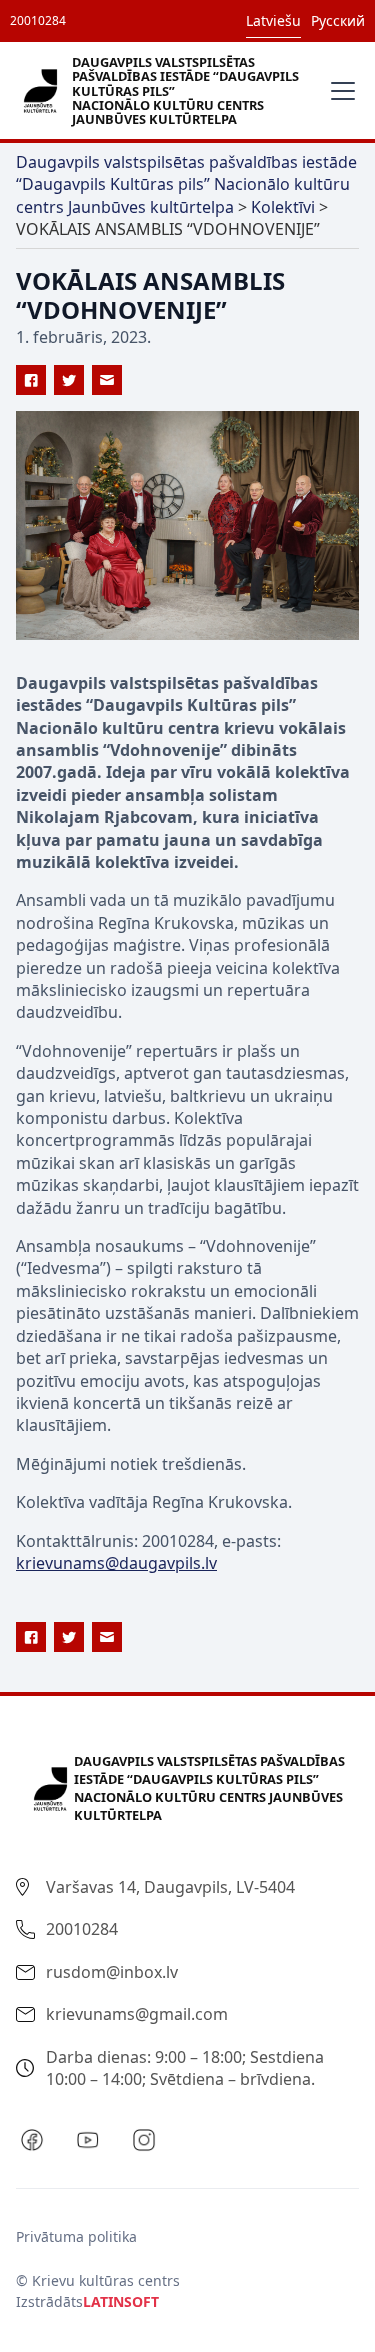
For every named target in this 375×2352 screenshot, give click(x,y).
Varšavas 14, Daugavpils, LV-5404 (170, 1887)
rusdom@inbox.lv (112, 1972)
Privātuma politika (76, 2236)
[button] (339, 91)
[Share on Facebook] (31, 380)
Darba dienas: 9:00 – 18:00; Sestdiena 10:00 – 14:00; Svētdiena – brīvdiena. (185, 2068)
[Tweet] (69, 380)
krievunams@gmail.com (137, 2014)
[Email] (107, 380)
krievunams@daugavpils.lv (116, 1563)
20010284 (38, 20)
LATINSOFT (121, 2301)
